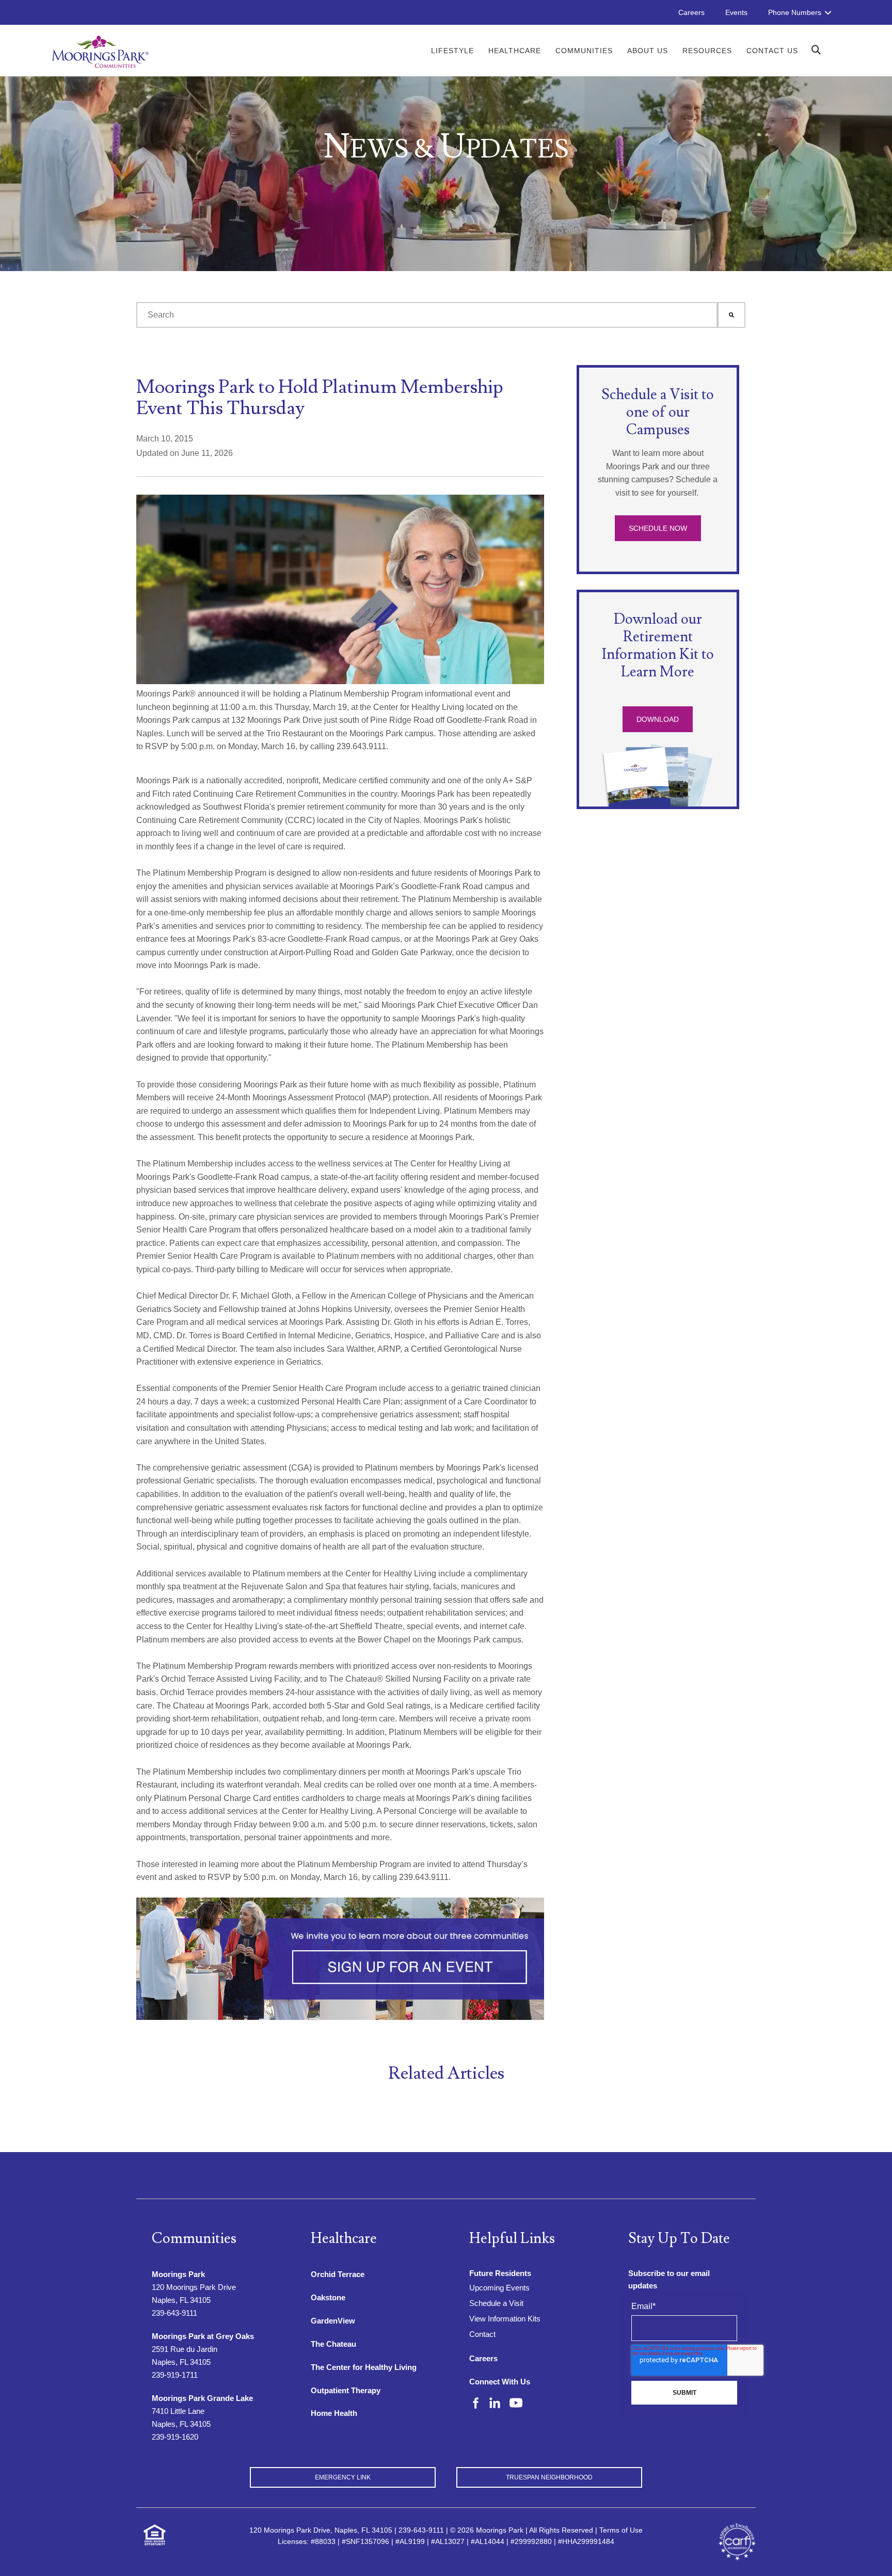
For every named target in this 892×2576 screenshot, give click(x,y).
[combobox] (427, 315)
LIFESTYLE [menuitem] (452, 51)
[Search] (731, 315)
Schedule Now (658, 528)
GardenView (333, 2321)
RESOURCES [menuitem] (707, 51)
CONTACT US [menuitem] (772, 51)
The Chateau (333, 2344)
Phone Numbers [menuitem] (795, 12)
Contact (482, 2334)
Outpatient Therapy (346, 2390)
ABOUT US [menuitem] (648, 51)
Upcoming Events (499, 2288)
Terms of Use (621, 2530)
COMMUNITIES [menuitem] (584, 51)
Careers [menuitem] (691, 12)
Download (658, 719)
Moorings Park (178, 2274)
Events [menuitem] (736, 12)
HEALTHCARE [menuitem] (515, 51)
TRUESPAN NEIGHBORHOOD (549, 2477)
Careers (483, 2358)
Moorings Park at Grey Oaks (203, 2336)
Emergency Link (343, 2477)
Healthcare (344, 2239)
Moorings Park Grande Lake (202, 2398)
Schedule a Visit (496, 2303)
